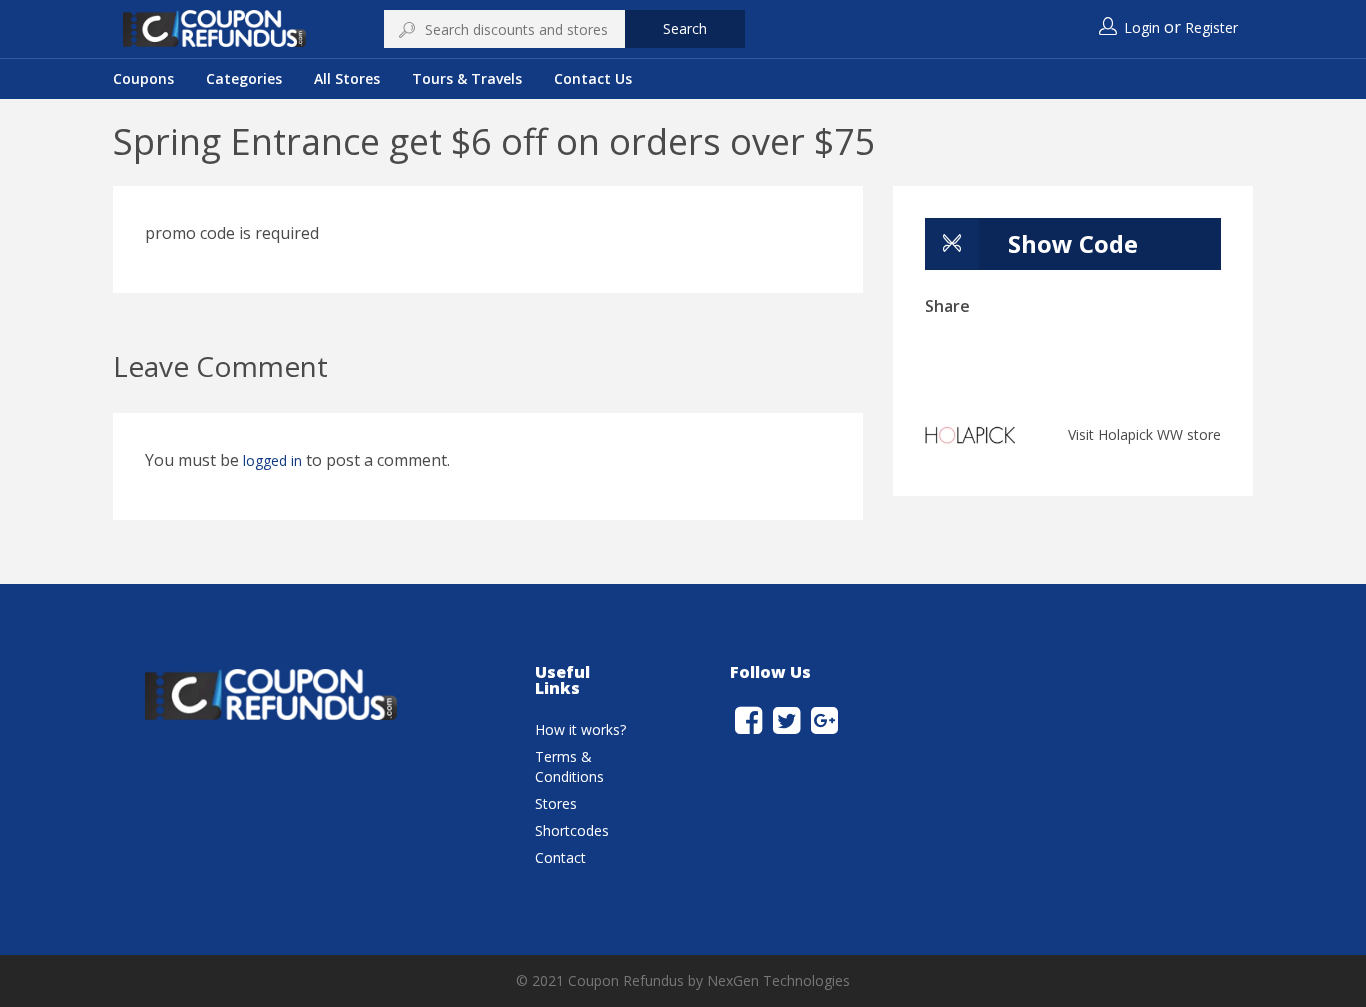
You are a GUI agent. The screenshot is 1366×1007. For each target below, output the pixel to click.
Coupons (143, 78)
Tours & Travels (467, 78)
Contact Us (593, 78)
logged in (272, 460)
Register (1211, 27)
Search (685, 28)
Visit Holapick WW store (1144, 434)
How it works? (580, 729)
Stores (556, 803)
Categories (244, 78)
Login (1142, 27)
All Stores (347, 78)
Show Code (1073, 243)
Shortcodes (572, 830)
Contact (560, 857)
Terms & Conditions (569, 766)
